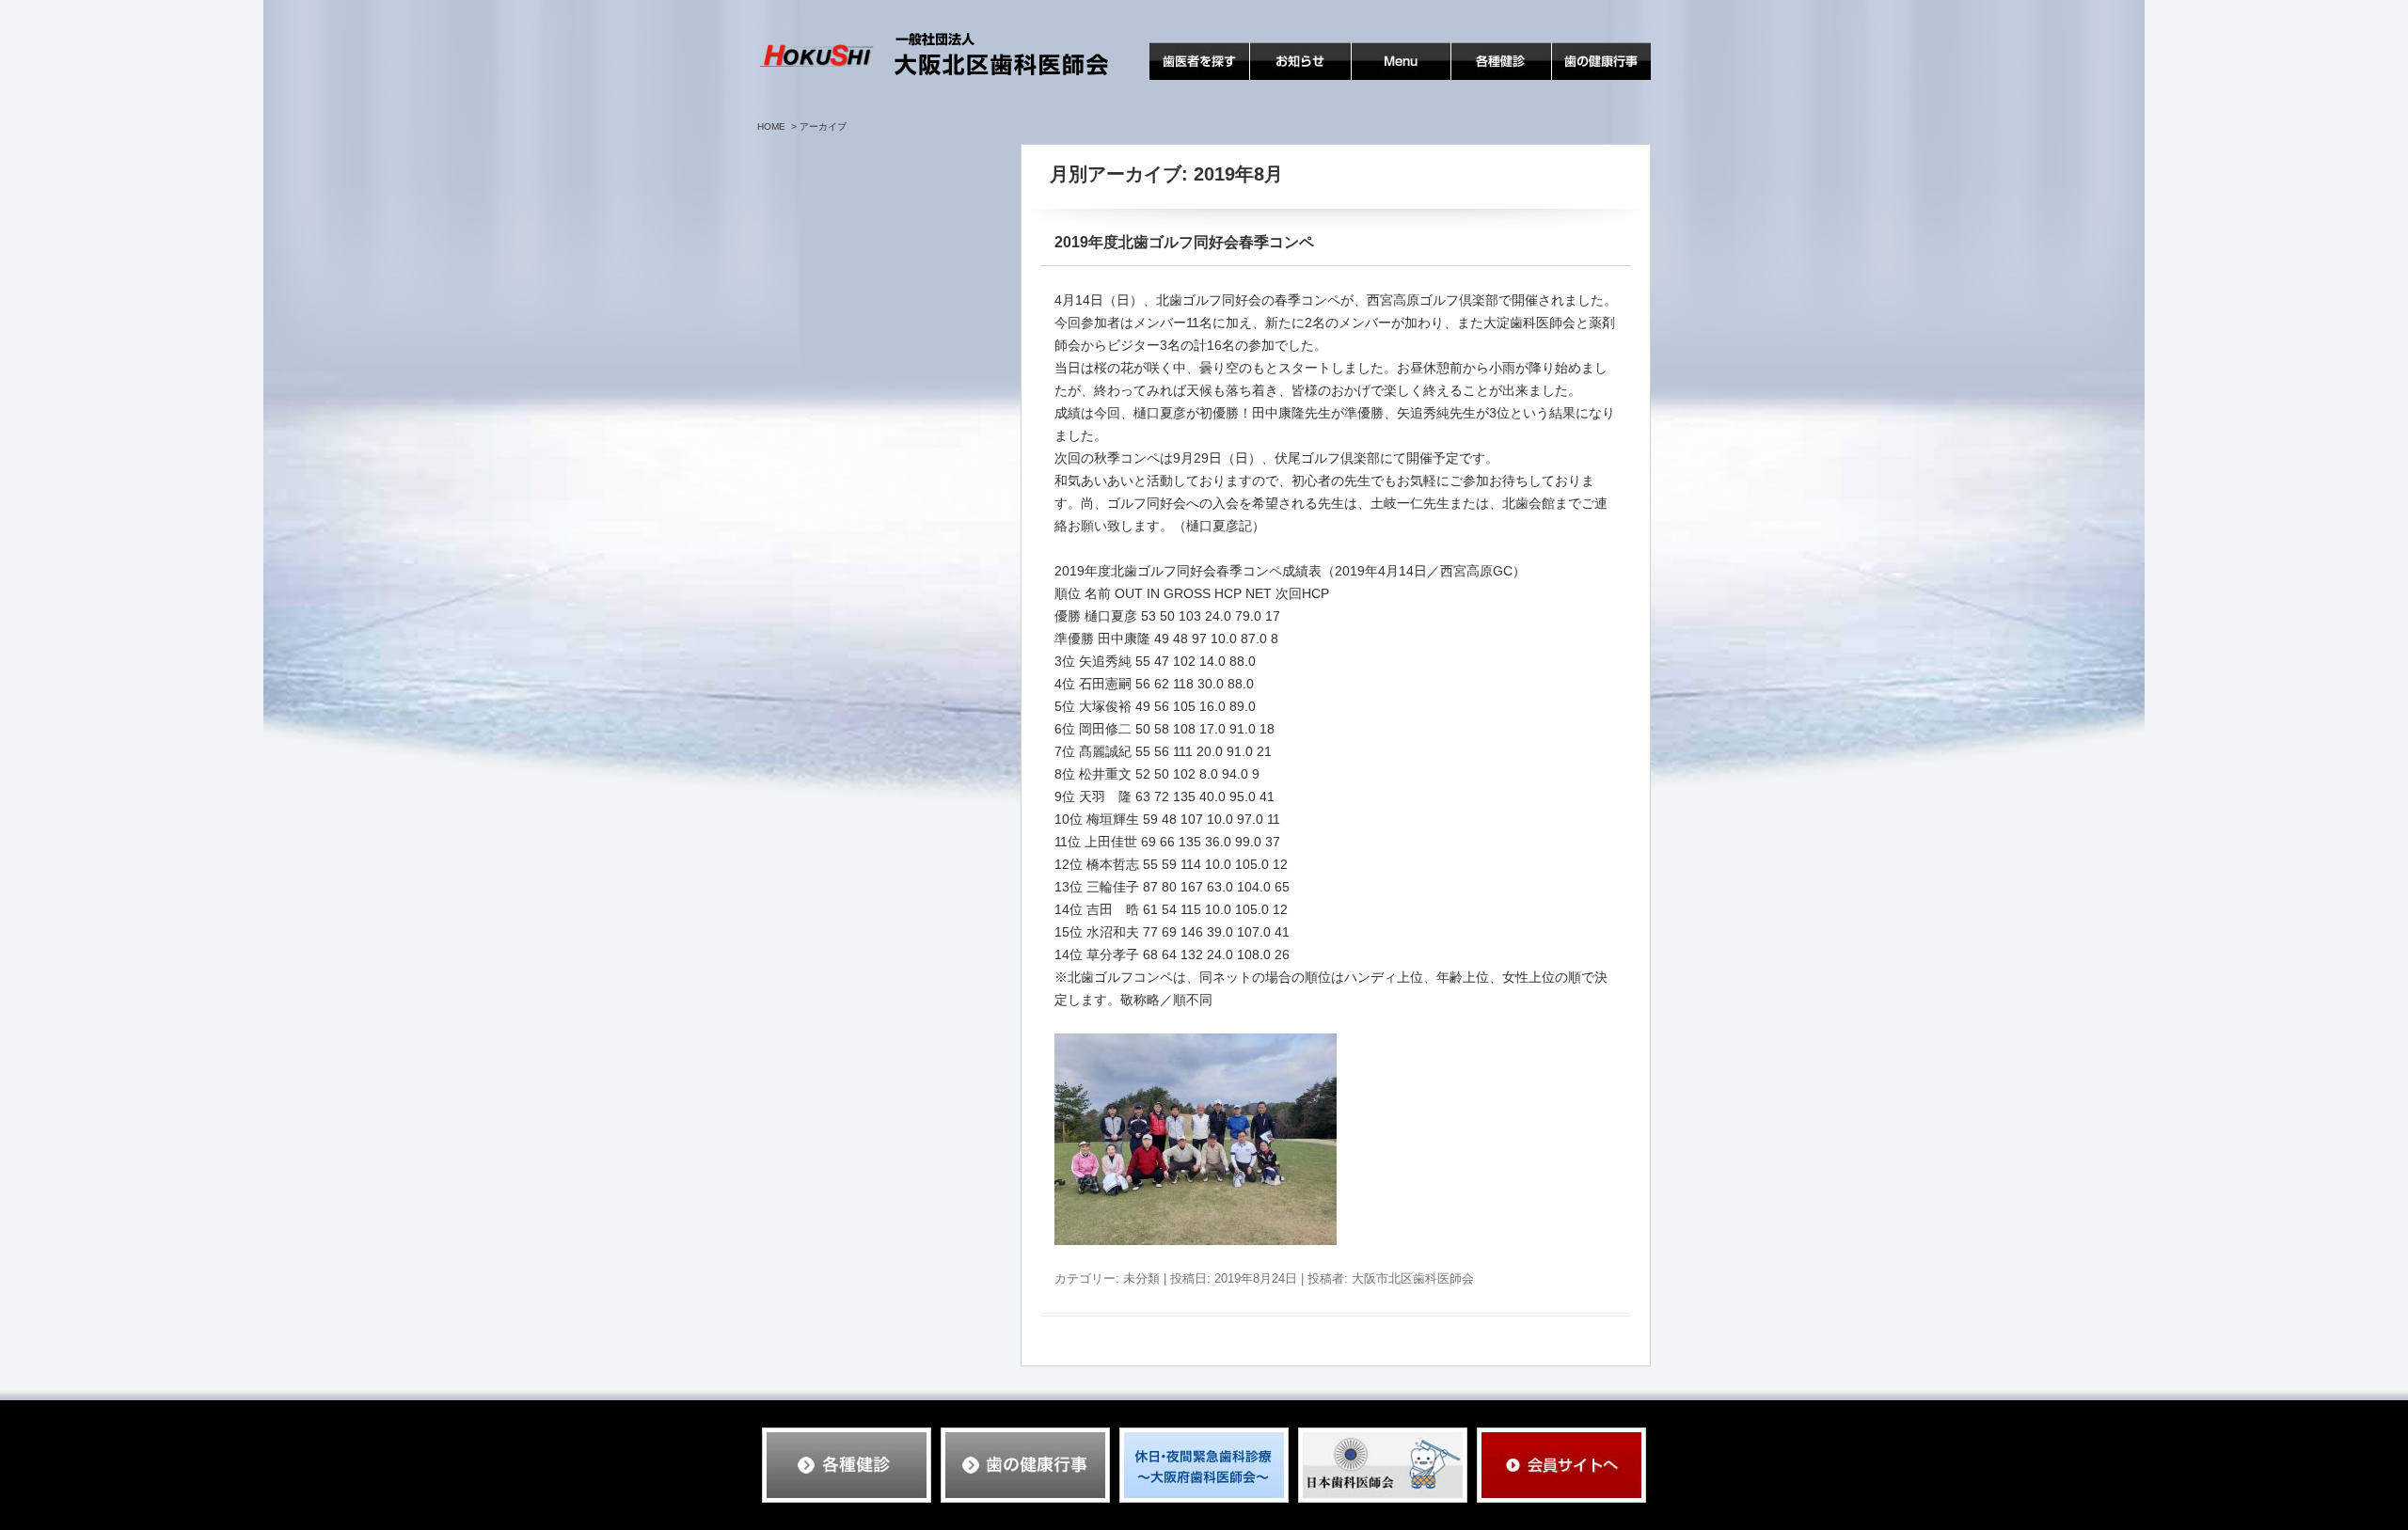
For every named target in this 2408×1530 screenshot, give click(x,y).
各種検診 (1478, 79)
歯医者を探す (1189, 79)
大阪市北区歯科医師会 (1413, 1278)
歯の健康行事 (1592, 79)
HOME (771, 126)
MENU (1371, 79)
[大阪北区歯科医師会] (935, 56)
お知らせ (1276, 79)
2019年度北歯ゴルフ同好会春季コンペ (1184, 242)
